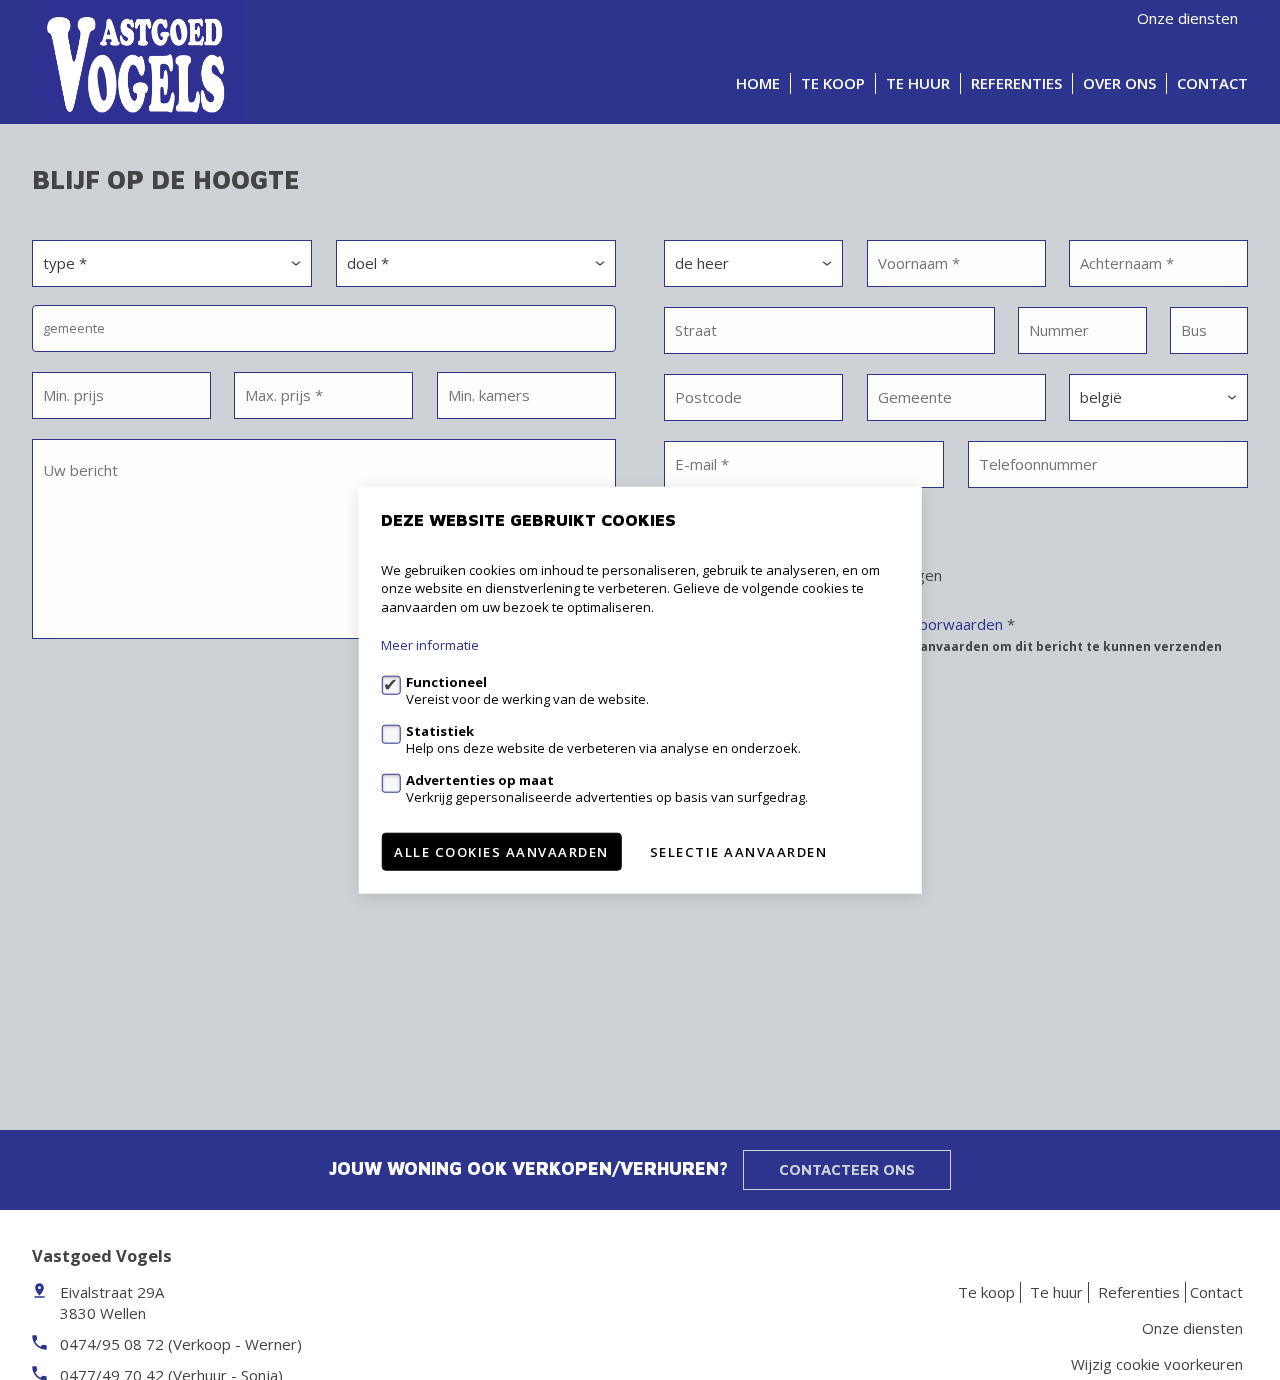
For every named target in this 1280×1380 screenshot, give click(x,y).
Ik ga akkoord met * (955, 634)
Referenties (1016, 83)
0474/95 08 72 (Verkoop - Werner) (181, 1344)
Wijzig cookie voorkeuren (1157, 1364)
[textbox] (329, 328)
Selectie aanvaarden (739, 852)
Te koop (833, 83)
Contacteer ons (847, 1169)
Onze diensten (1187, 18)
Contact (1212, 83)
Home (758, 83)
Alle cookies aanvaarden (501, 852)
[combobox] (324, 328)
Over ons (1119, 83)
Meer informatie (430, 645)
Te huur (918, 83)
